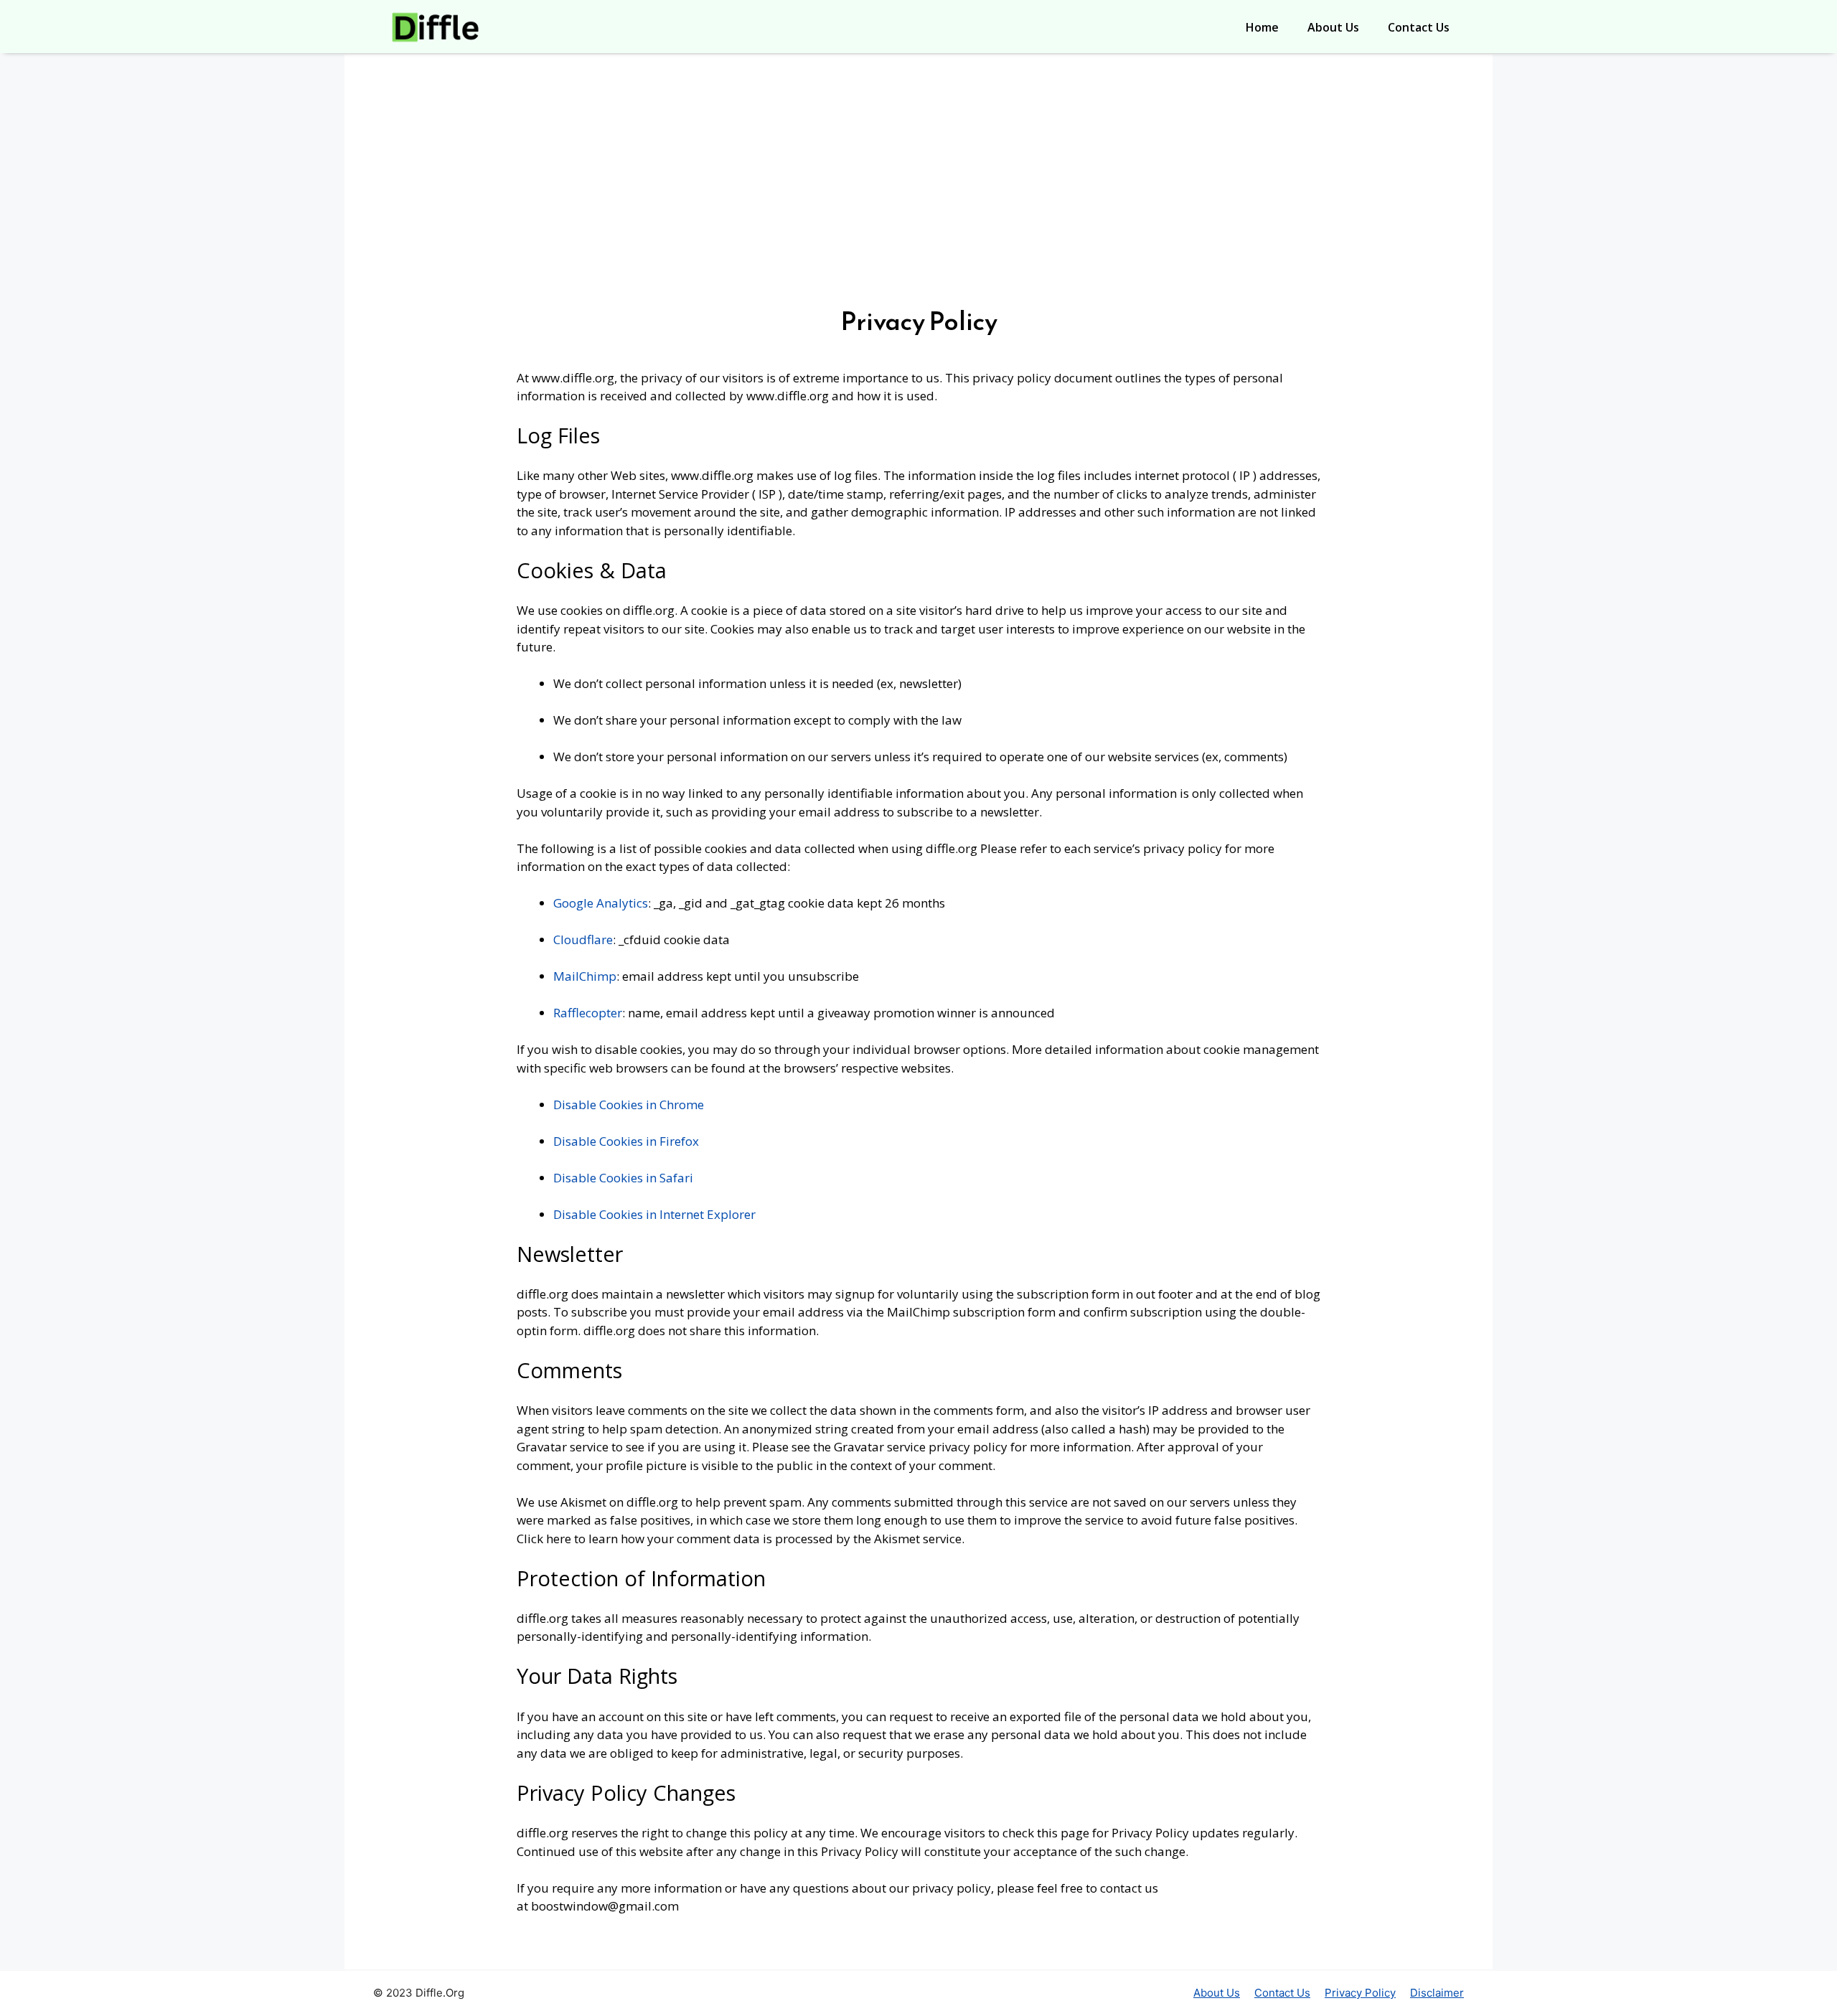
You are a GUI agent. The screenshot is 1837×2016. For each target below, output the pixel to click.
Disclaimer (1437, 1993)
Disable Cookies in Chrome (629, 1104)
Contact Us (1419, 27)
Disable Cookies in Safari (623, 1178)
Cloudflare (583, 939)
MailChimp (585, 976)
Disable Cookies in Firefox (626, 1141)
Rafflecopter (588, 1013)
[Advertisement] (918, 191)
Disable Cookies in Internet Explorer (654, 1214)
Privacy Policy (1360, 1993)
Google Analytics (601, 903)
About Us (1333, 27)
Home (1262, 27)
